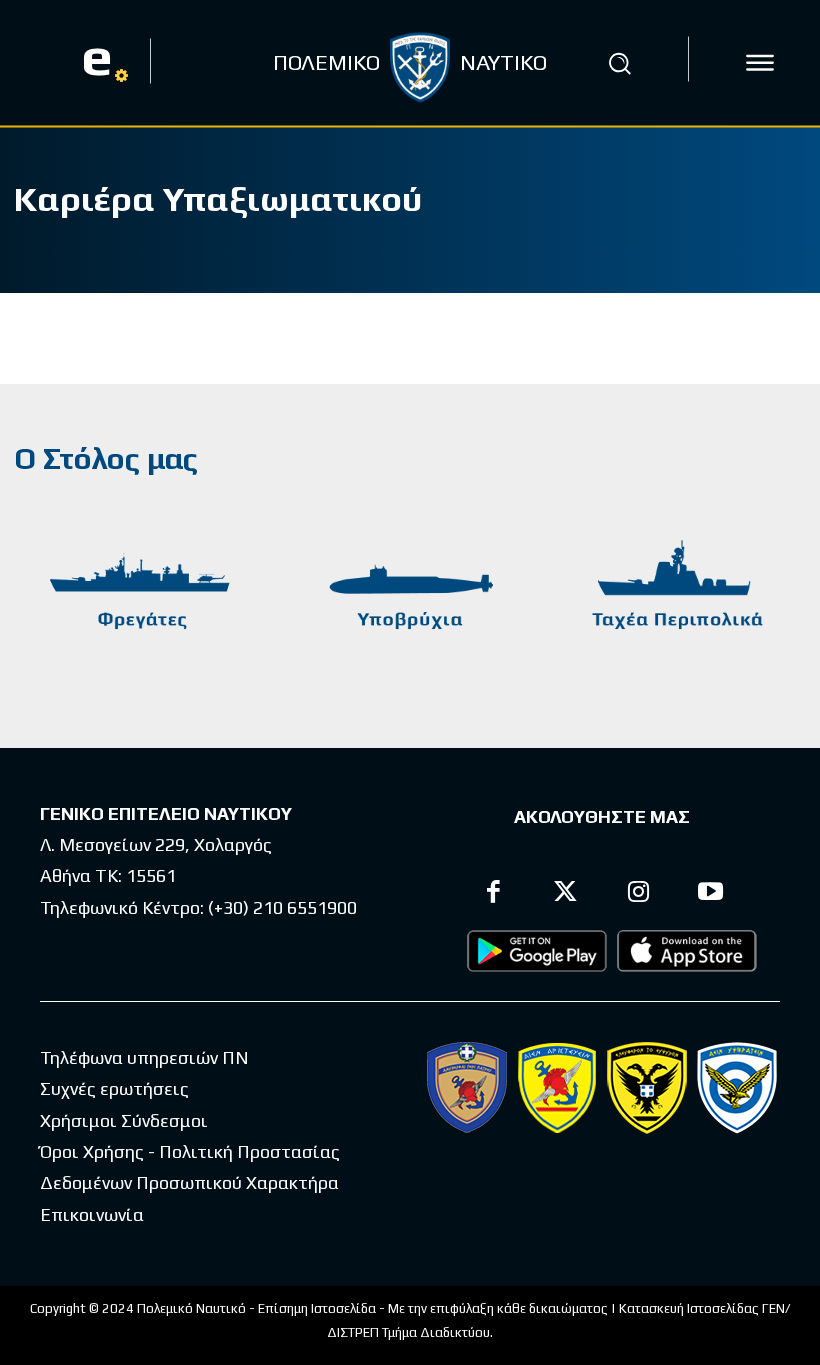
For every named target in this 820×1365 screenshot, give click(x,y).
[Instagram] (638, 894)
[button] (619, 63)
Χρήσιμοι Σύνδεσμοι (124, 1120)
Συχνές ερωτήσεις (114, 1088)
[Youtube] (711, 894)
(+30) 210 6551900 (282, 907)
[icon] (760, 63)
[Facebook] (493, 894)
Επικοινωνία (92, 1214)
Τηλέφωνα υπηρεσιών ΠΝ (144, 1057)
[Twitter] (566, 894)
